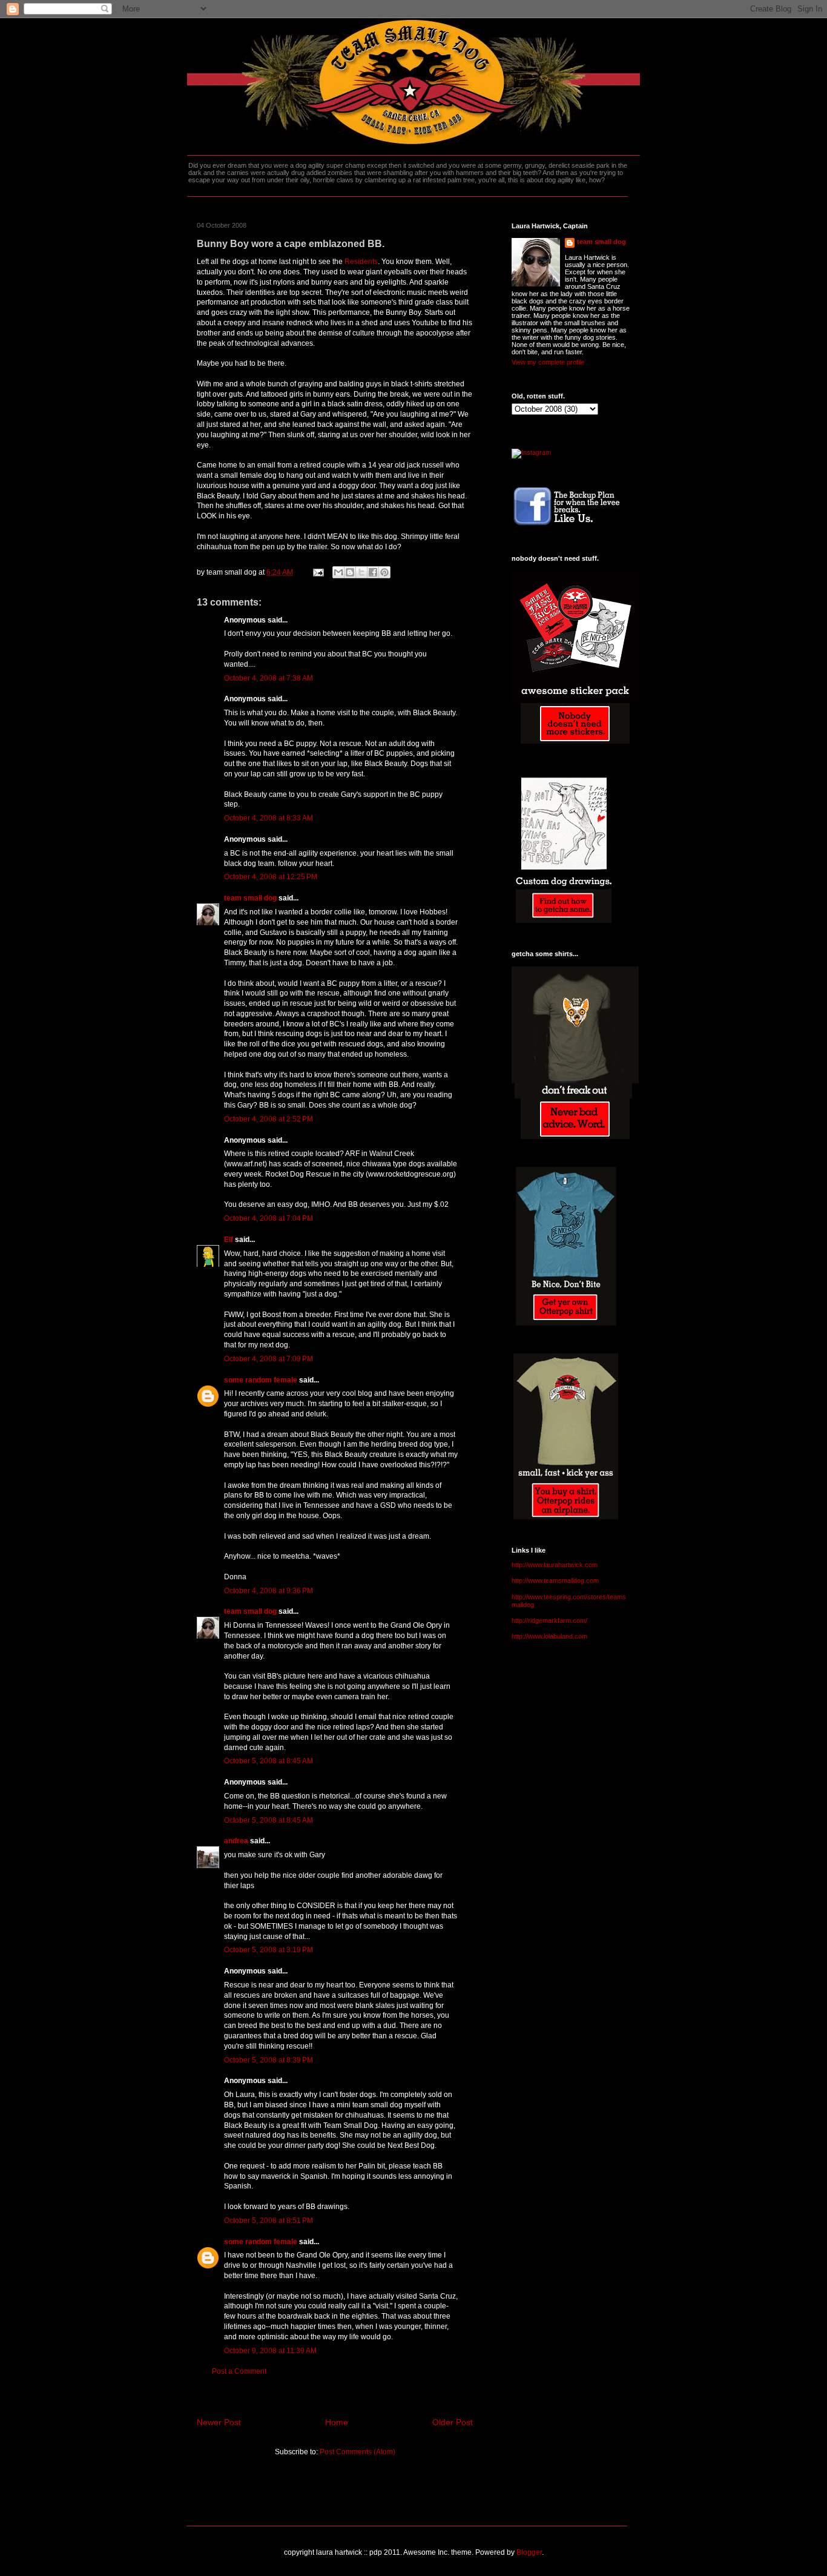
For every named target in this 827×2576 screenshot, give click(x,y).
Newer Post (219, 2422)
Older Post (453, 2422)
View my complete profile (548, 362)
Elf (229, 1240)
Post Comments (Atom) (357, 2452)
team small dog (250, 898)
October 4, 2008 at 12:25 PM (271, 877)
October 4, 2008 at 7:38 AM (269, 678)
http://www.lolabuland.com (549, 1636)
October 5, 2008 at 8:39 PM (269, 2060)
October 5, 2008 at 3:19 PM (269, 1950)
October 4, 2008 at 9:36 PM (269, 1591)
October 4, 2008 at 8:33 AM (269, 818)
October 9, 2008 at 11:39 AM (270, 2351)
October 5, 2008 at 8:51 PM (269, 2221)
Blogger (529, 2552)
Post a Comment (239, 2371)
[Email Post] (318, 572)
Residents (361, 262)
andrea (236, 1841)
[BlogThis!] (350, 572)
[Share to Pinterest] (384, 572)
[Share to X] (361, 572)
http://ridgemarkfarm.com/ (549, 1620)
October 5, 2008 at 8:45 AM (269, 1761)
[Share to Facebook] (373, 572)
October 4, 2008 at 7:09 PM (269, 1359)
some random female (261, 1380)
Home (337, 2422)
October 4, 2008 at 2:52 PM (269, 1119)
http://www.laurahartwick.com (555, 1565)
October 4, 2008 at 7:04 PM (269, 1218)
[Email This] (338, 572)
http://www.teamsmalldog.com (555, 1580)
